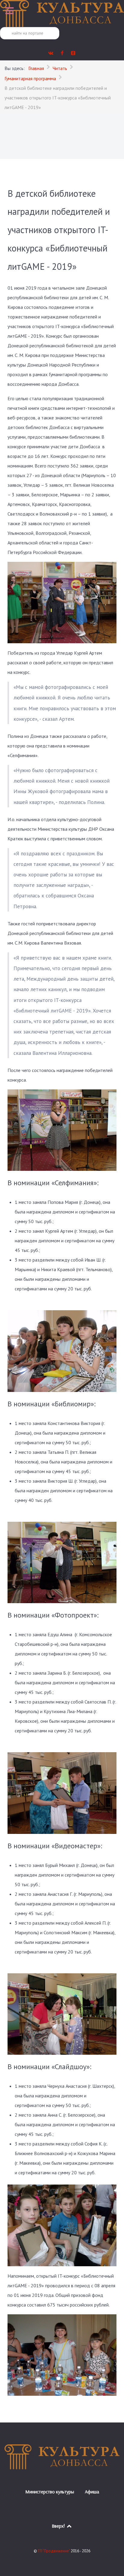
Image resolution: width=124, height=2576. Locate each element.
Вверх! (59, 2526)
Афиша (92, 2492)
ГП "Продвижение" (54, 2551)
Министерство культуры (50, 2492)
